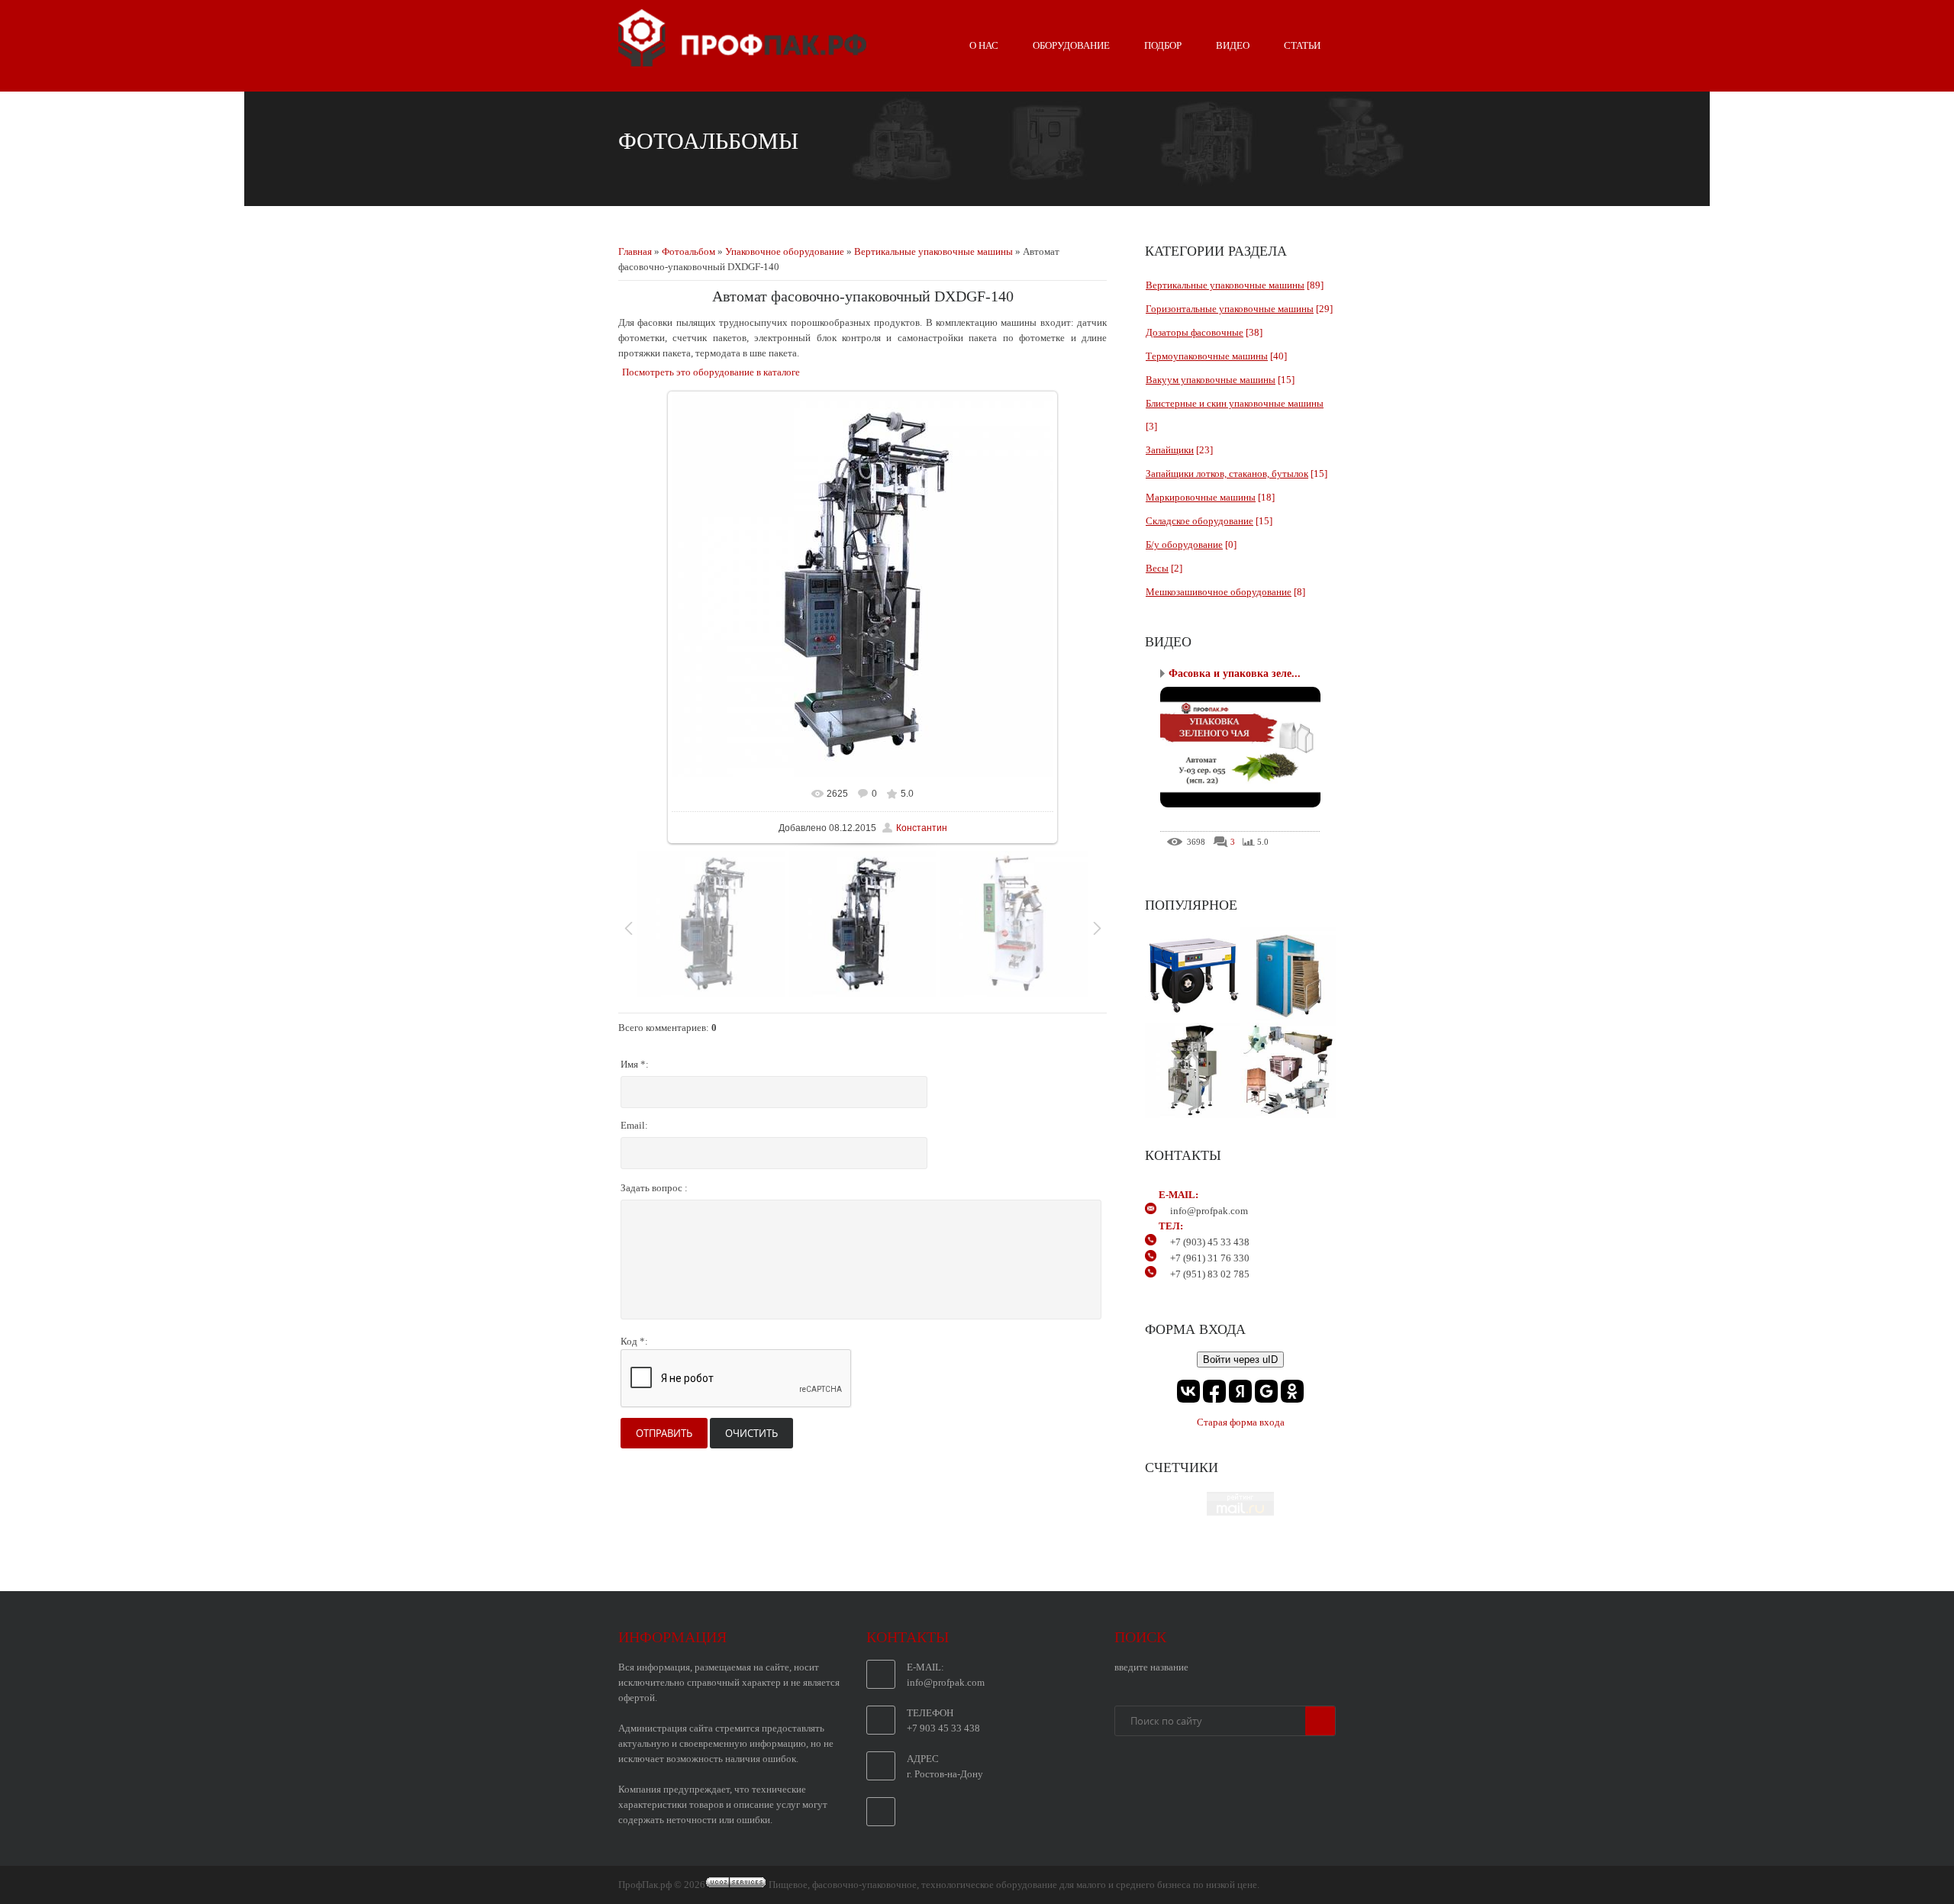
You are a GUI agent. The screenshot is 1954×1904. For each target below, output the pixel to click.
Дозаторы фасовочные (1195, 332)
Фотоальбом (688, 251)
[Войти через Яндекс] (1240, 1391)
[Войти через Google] (1266, 1391)
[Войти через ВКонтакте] (1188, 1391)
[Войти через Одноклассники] (1292, 1391)
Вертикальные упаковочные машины (933, 251)
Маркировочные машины (1201, 497)
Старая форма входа (1241, 1422)
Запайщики (1170, 450)
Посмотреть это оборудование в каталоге (711, 372)
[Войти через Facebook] (1214, 1391)
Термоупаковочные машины (1207, 356)
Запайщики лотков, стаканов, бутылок (1227, 474)
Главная (635, 251)
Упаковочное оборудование (785, 251)
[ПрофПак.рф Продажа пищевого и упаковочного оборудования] (742, 60)
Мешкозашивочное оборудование (1219, 592)
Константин (922, 828)
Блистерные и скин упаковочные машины (1235, 403)
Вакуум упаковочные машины (1211, 380)
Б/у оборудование (1184, 544)
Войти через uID (1240, 1360)
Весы (1157, 568)
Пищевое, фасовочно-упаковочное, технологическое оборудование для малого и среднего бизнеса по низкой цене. (1014, 1885)
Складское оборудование (1199, 521)
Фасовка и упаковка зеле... (1235, 673)
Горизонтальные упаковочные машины (1230, 309)
